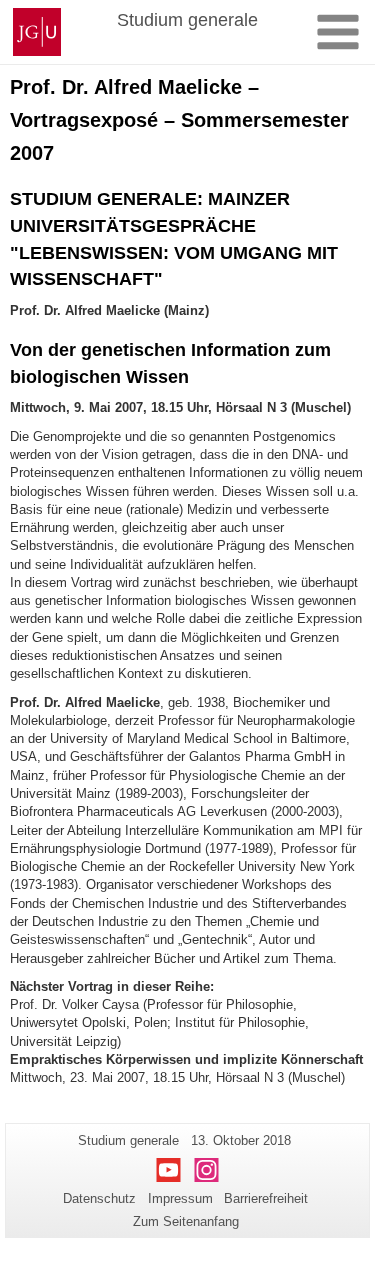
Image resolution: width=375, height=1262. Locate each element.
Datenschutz (99, 1198)
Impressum (180, 1198)
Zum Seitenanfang (186, 1221)
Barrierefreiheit (266, 1198)
